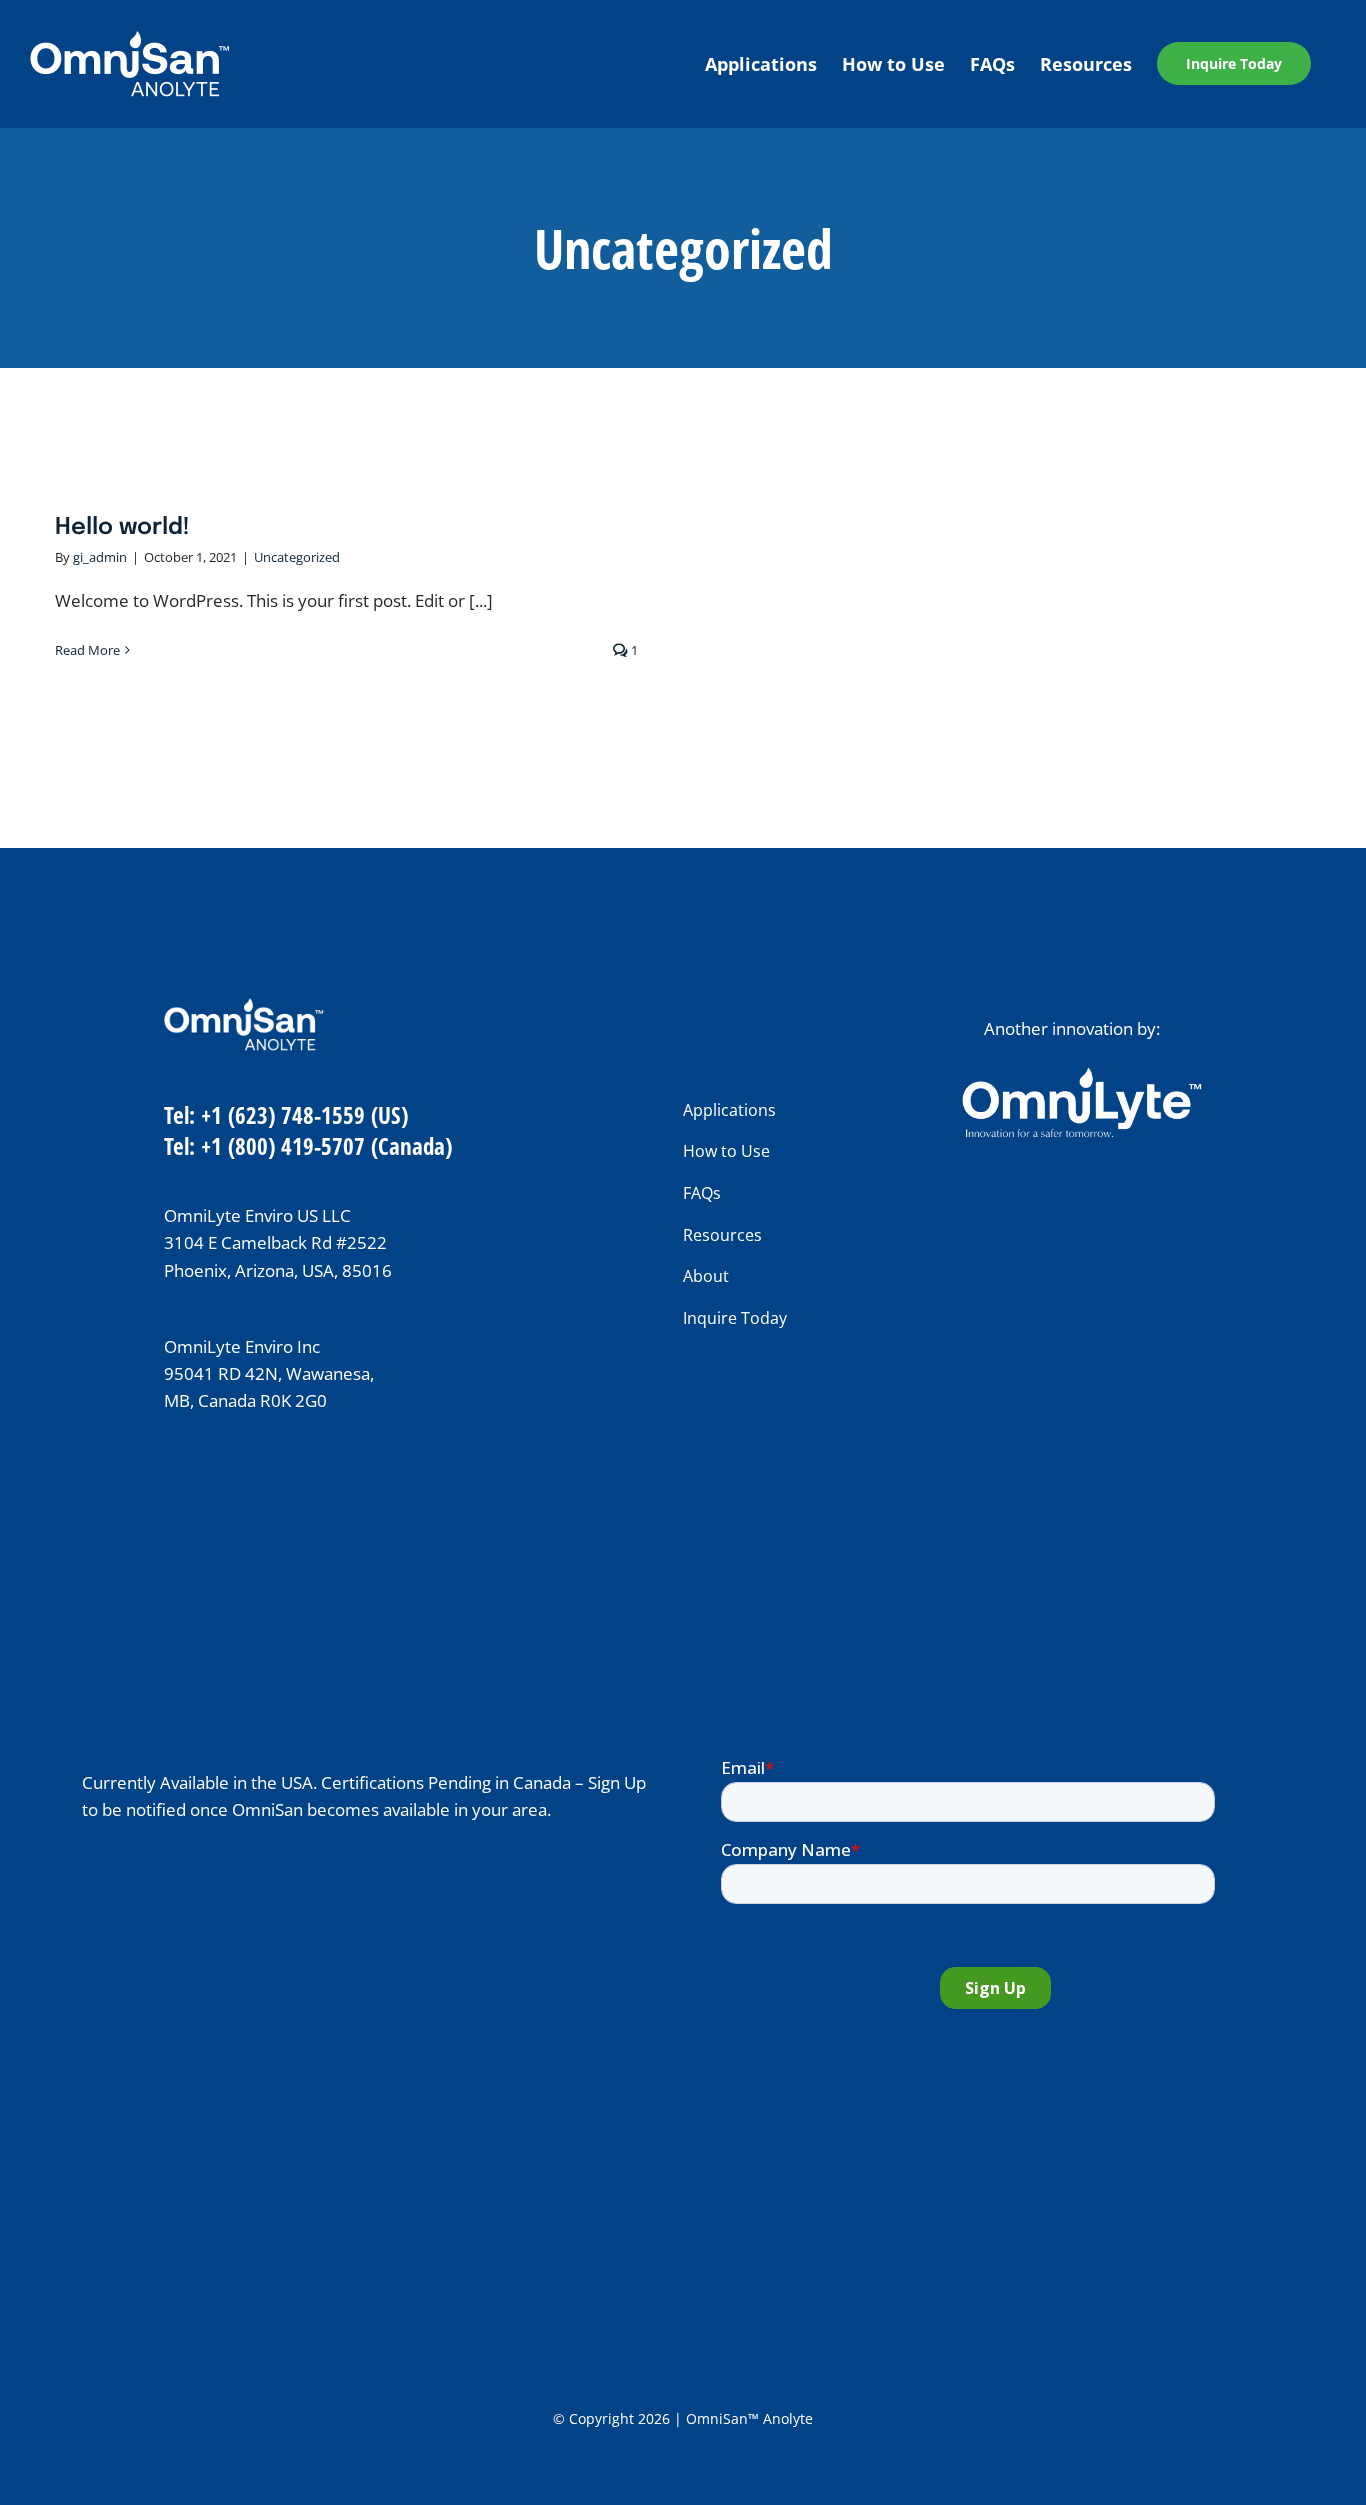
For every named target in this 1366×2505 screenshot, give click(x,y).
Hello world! (122, 527)
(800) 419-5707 (296, 1146)
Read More (87, 650)
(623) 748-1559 (296, 1115)
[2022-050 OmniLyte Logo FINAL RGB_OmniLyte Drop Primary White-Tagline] (1082, 1075)
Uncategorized (297, 557)
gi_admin (100, 557)
